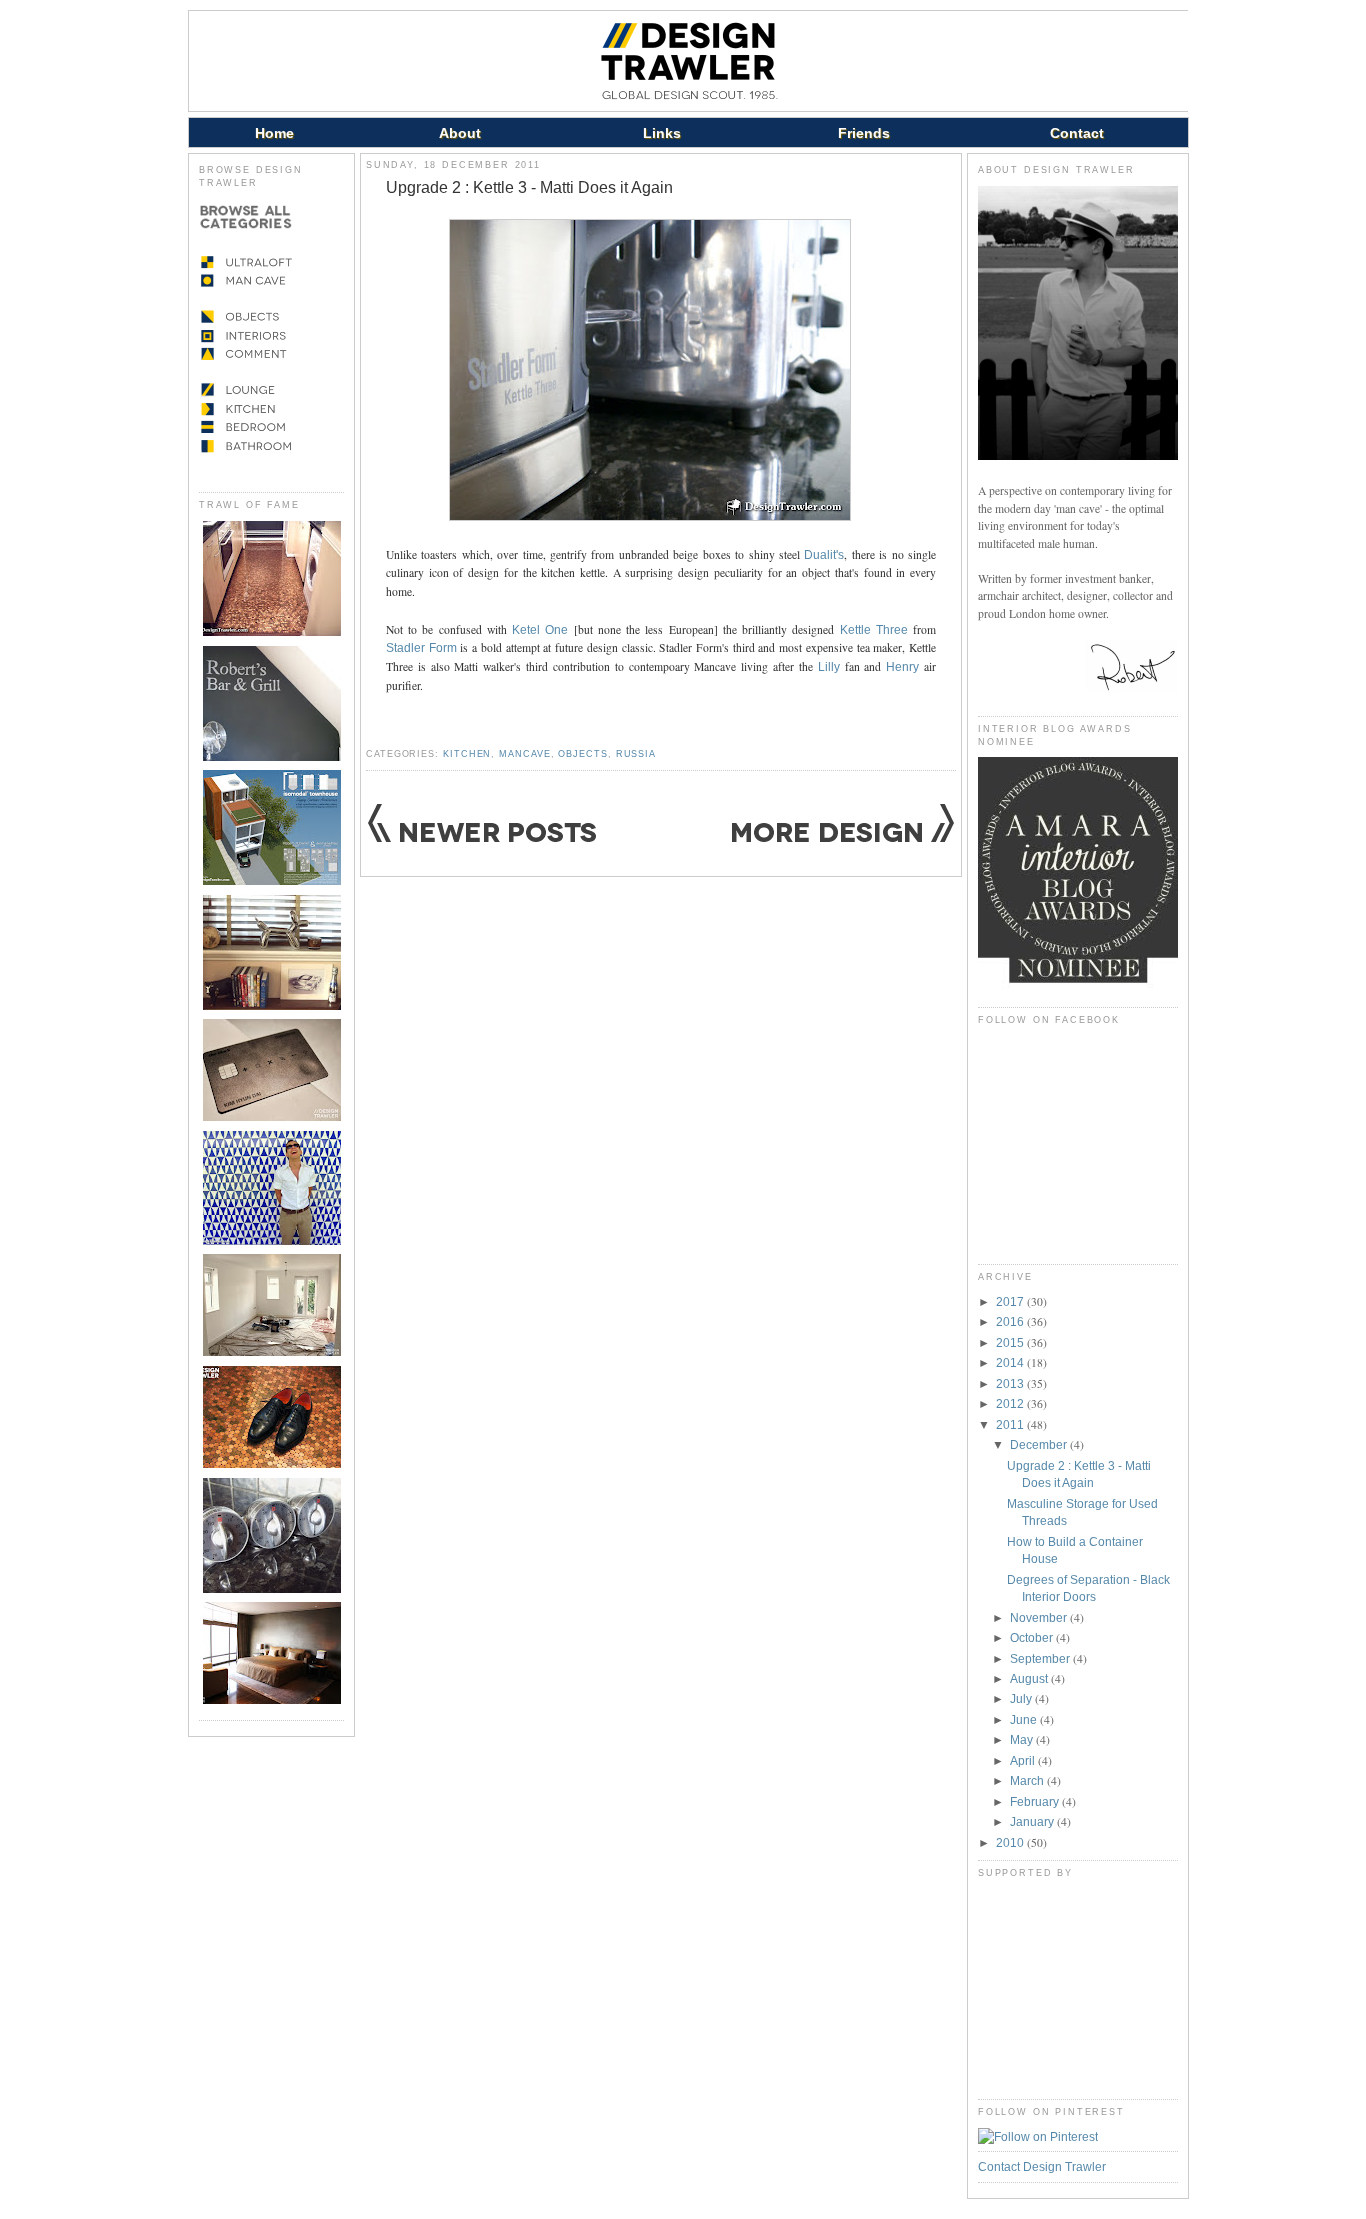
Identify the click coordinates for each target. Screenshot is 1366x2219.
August (1030, 1678)
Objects (582, 754)
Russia (636, 754)
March (1028, 1780)
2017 (1011, 1301)
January (1033, 1821)
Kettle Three (874, 629)
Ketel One (540, 629)
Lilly (829, 666)
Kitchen (467, 754)
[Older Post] (842, 840)
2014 (1011, 1362)
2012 (1011, 1403)
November (1040, 1617)
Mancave (524, 754)
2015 (1011, 1342)
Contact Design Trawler (1042, 2166)
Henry (902, 666)
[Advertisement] (1078, 1989)
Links (662, 133)
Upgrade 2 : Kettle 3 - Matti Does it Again (529, 187)
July (1022, 1698)
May (1023, 1739)
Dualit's (824, 554)
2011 (1011, 1424)
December (1040, 1444)
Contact (1077, 133)
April (1024, 1760)
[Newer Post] (482, 839)
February (1036, 1801)
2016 (1011, 1321)
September (1041, 1658)
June (1025, 1719)
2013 (1011, 1383)
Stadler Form (421, 647)
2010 (1011, 1842)
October (1033, 1637)
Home (274, 133)
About (460, 133)
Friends (864, 133)
